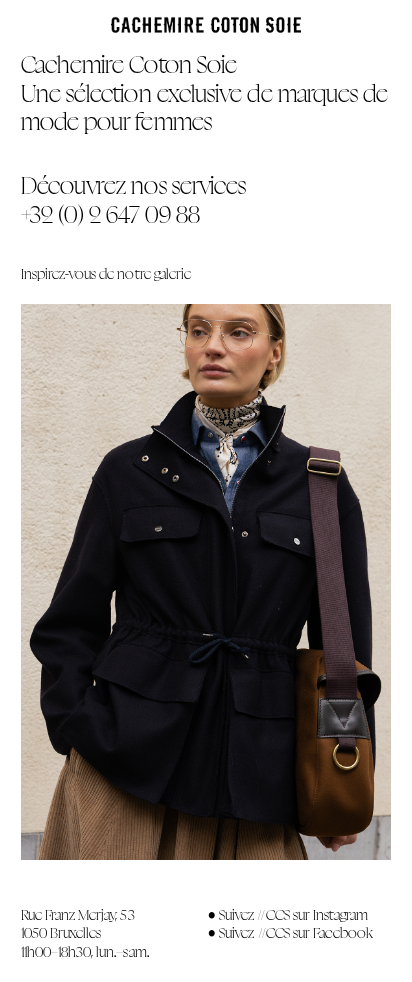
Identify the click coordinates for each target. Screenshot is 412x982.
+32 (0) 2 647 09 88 (110, 214)
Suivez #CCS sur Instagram (293, 915)
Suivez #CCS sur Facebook (295, 933)
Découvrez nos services (134, 185)
